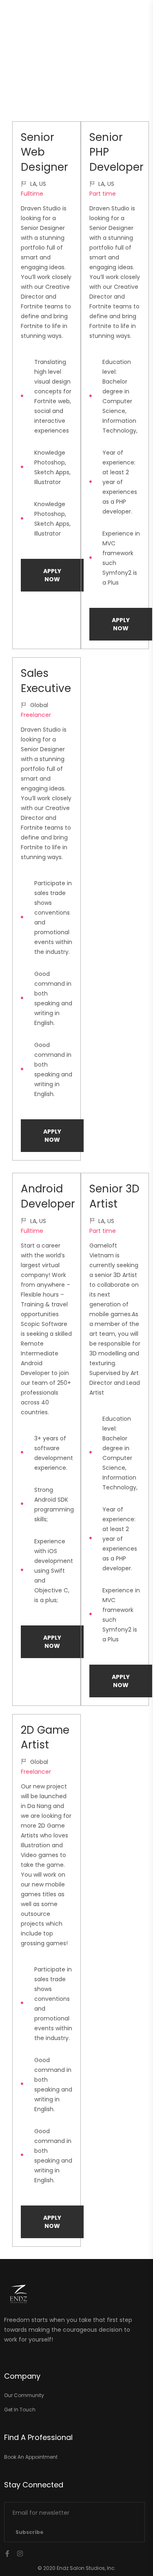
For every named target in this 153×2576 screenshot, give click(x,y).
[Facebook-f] (7, 2554)
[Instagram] (20, 2554)
